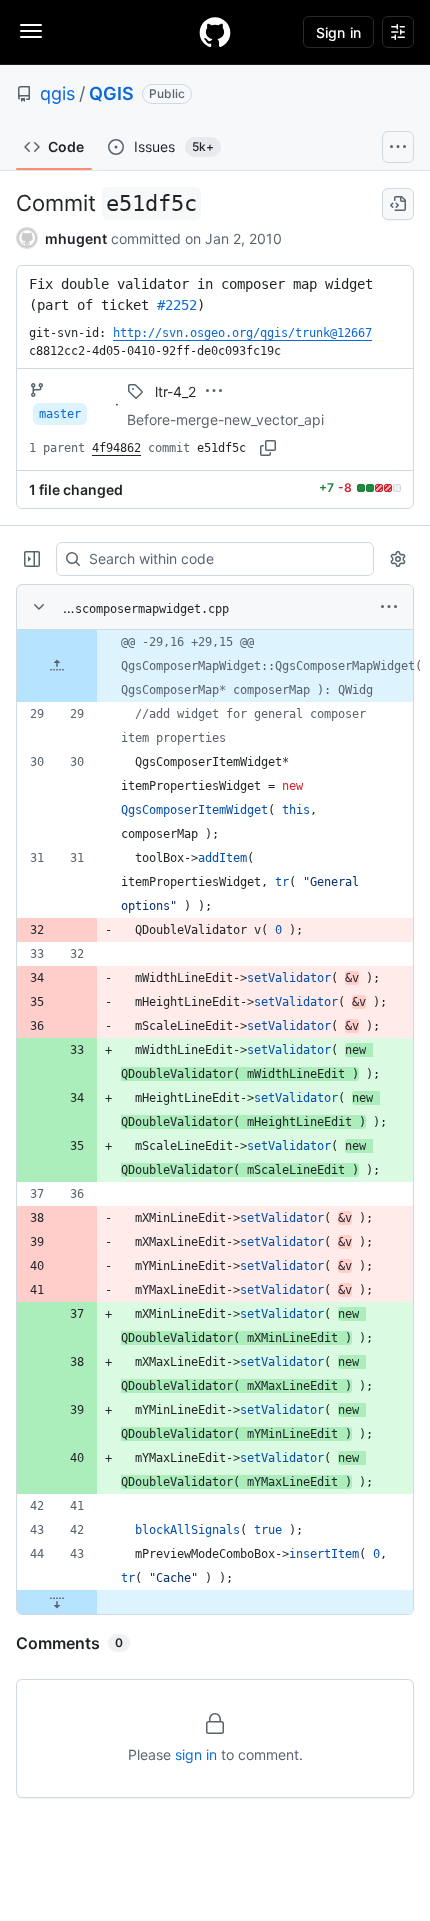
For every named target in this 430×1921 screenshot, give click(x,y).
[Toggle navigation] (31, 31)
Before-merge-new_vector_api (225, 419)
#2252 (177, 305)
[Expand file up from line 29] (57, 666)
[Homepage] (215, 32)
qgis (57, 93)
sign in (196, 1754)
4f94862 (116, 448)
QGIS (111, 93)
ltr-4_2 (175, 391)
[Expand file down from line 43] (57, 1602)
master (60, 414)
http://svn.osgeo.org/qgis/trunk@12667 (242, 333)
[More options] (389, 607)
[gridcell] (215, 666)
